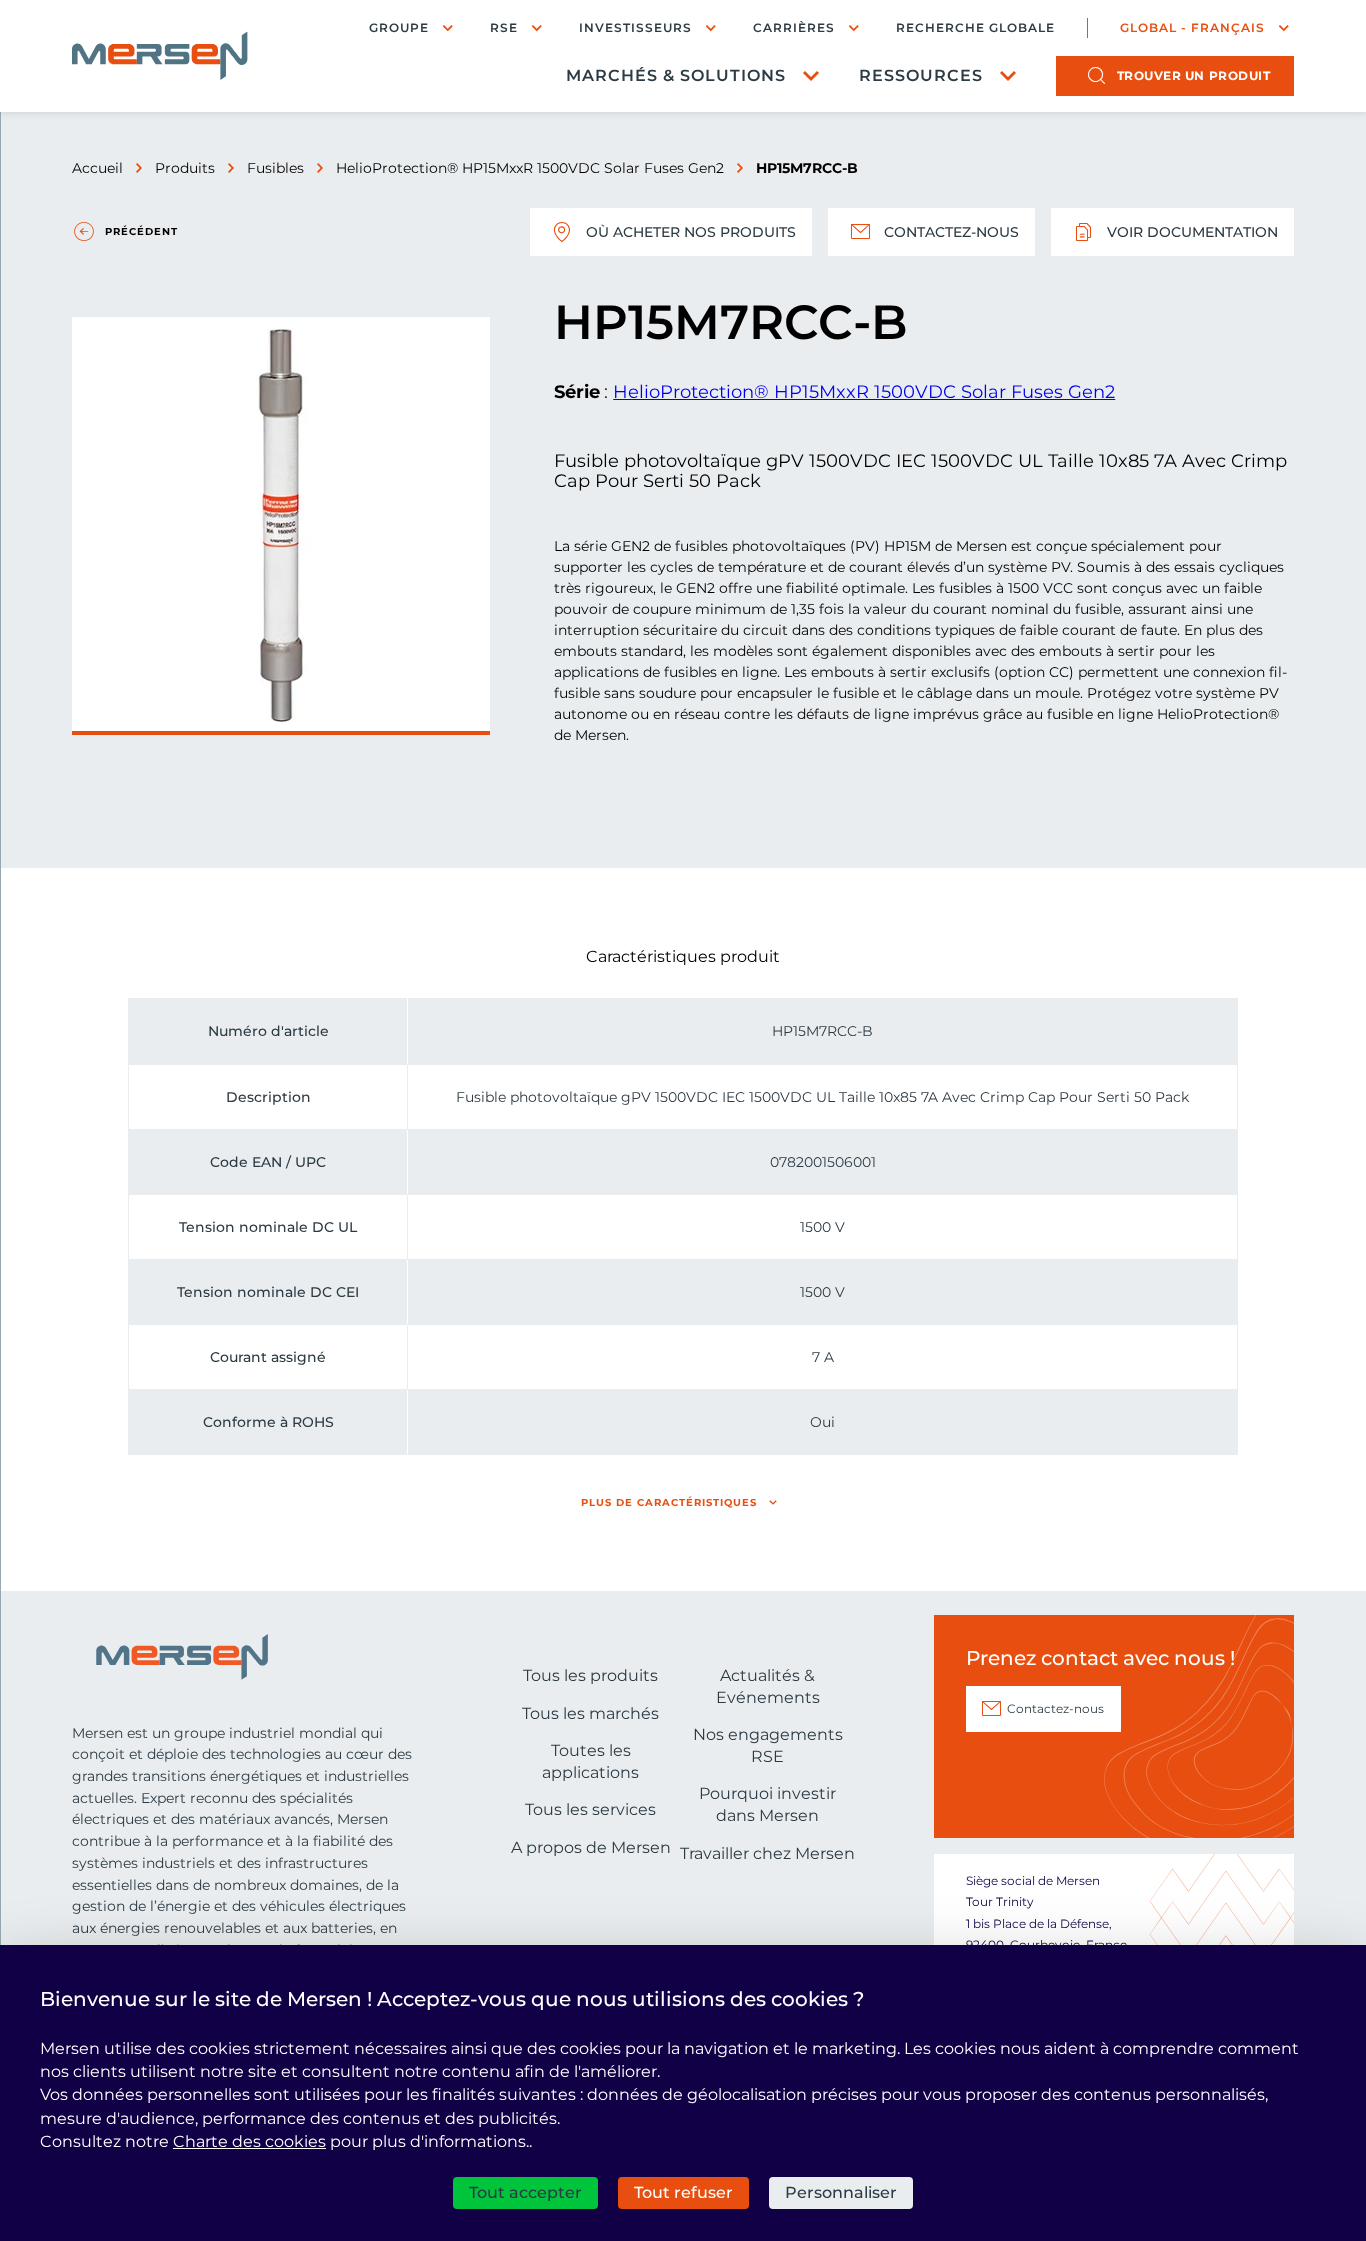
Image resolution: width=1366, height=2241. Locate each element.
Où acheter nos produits (691, 232)
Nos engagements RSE (768, 1745)
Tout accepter (525, 2192)
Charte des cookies (249, 2141)
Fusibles (275, 168)
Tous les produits (590, 1675)
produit (1194, 75)
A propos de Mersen (591, 1847)
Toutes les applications (590, 1761)
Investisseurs (635, 27)
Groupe (399, 27)
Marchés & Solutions (676, 75)
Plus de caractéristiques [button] (669, 1502)
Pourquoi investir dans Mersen (767, 1804)
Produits (185, 168)
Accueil (97, 168)
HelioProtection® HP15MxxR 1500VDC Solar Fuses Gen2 (530, 168)
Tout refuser (683, 2192)
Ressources (921, 75)
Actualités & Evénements (768, 1686)
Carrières (794, 27)
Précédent (141, 231)
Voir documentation (1192, 232)
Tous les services (590, 1809)
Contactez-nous (951, 232)
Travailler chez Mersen (767, 1853)
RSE (504, 27)
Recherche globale (975, 28)
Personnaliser (841, 2192)
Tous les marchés (590, 1713)
